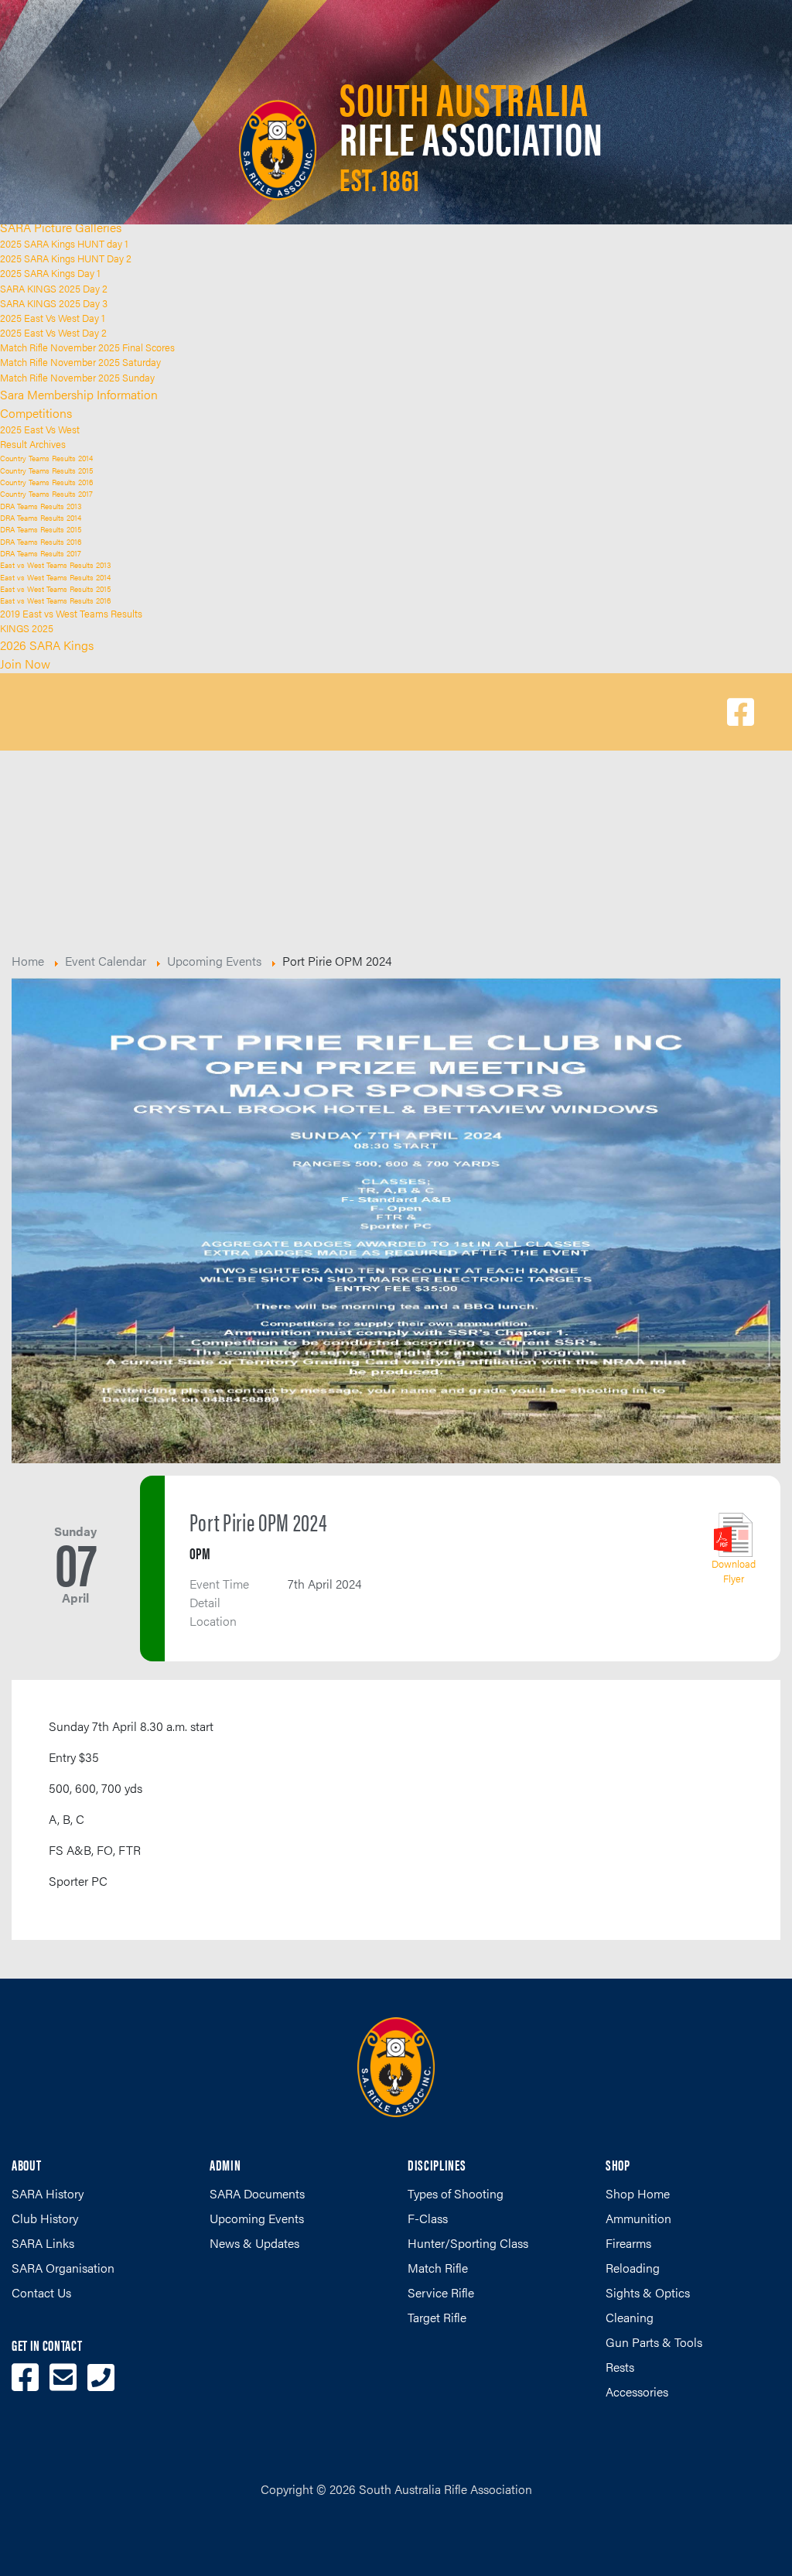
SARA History (48, 2193)
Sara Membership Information (79, 394)
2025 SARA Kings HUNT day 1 (64, 244)
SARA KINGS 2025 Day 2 (54, 289)
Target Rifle (437, 2317)
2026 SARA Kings (47, 645)
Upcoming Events (257, 2218)
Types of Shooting (456, 2193)
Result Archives (33, 444)
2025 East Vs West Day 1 (53, 318)
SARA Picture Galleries (61, 227)
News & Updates (254, 2243)
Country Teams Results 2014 (46, 458)
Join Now (25, 664)
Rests (620, 2367)
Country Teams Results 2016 (46, 482)
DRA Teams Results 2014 (41, 517)
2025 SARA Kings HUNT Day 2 (66, 258)
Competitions (36, 413)
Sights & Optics (648, 2292)
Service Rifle (441, 2292)
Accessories (637, 2391)
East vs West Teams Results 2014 (55, 577)
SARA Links (43, 2243)
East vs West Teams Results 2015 (55, 588)
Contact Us (41, 2292)
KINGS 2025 (27, 628)
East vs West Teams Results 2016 (55, 600)
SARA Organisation (63, 2268)
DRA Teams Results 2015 (41, 529)
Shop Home (638, 2193)
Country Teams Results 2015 (46, 470)
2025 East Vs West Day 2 (53, 333)
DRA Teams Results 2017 (41, 553)
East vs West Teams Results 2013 (55, 564)
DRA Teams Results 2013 (41, 506)
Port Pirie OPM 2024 (258, 1521)
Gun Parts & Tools (654, 2342)
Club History (45, 2218)
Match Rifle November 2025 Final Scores (87, 347)
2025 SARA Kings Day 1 (50, 273)
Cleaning (630, 2317)
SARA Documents (257, 2193)
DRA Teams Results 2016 (41, 541)
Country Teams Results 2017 (46, 493)
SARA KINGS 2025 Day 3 (54, 303)
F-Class (428, 2218)
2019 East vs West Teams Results (71, 614)
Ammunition (638, 2218)
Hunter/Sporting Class (468, 2243)
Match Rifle (438, 2268)
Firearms (628, 2243)
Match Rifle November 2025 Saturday (80, 362)
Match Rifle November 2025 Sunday (77, 378)
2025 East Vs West (40, 429)
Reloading (633, 2268)
